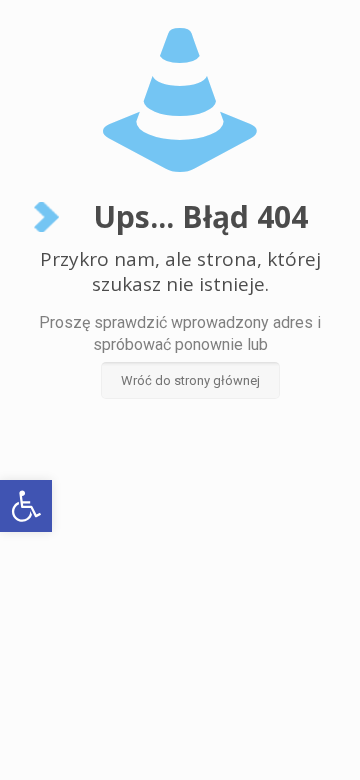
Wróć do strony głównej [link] (190, 380)
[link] (26, 506)
